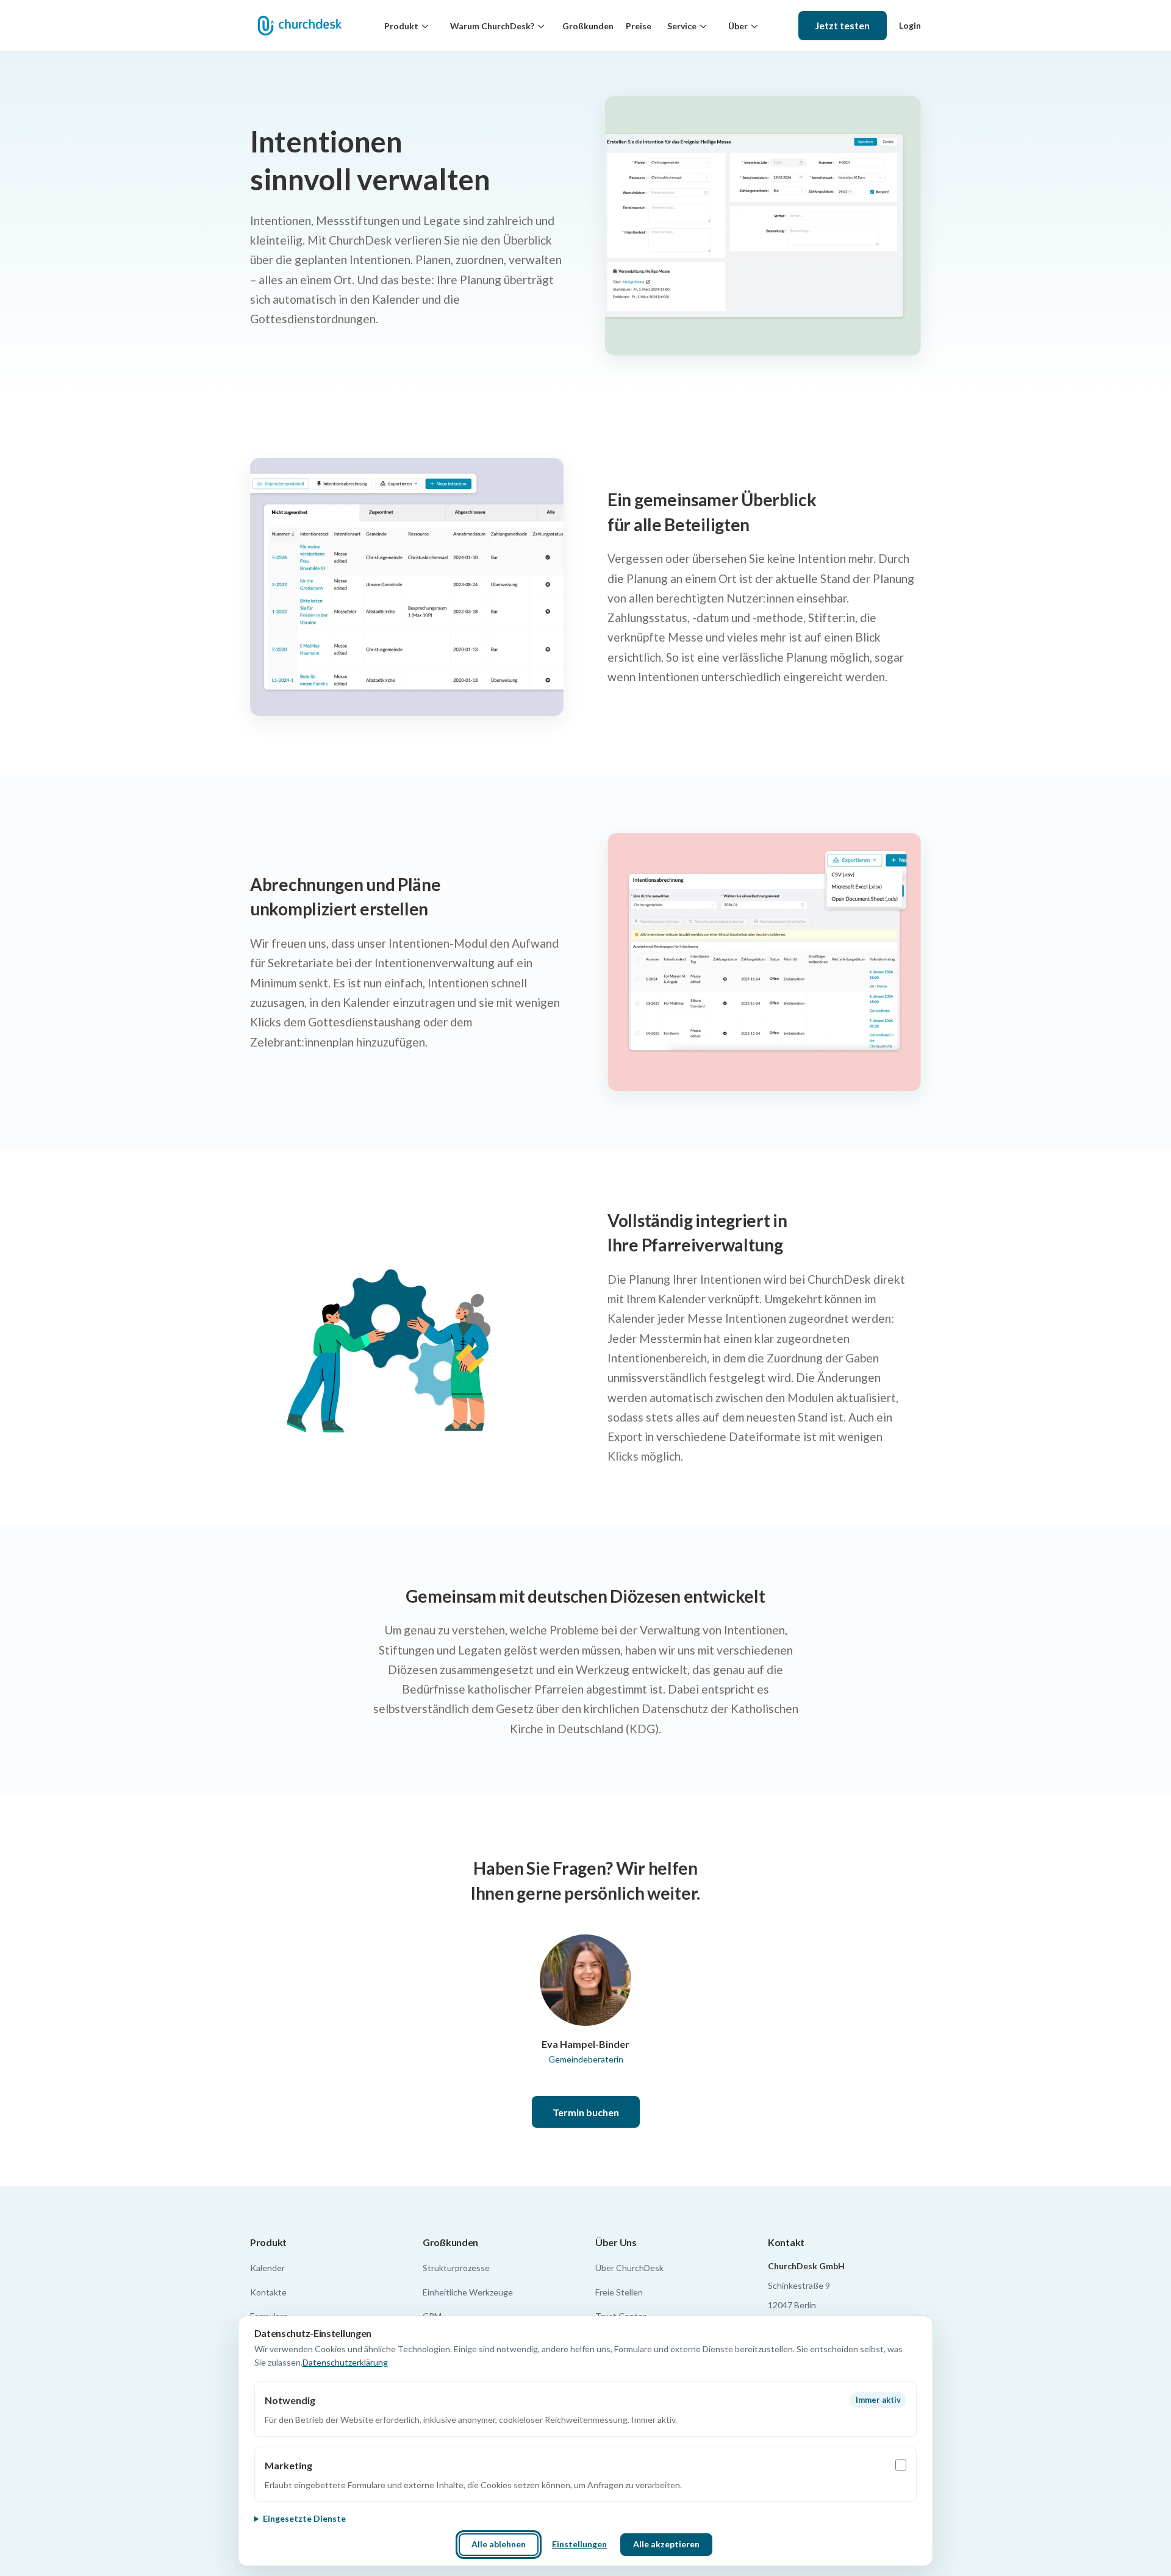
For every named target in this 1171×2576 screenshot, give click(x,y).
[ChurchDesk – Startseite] (299, 26)
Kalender (267, 2268)
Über (738, 26)
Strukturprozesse (456, 2268)
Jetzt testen (842, 25)
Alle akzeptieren (666, 2544)
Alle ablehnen (499, 2544)
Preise (639, 26)
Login (910, 25)
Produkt (401, 26)
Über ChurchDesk (629, 2268)
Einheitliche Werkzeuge (468, 2292)
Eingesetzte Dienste (304, 2518)
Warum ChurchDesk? (492, 26)
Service (682, 26)
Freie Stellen (619, 2292)
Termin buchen (586, 2112)
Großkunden (588, 26)
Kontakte (268, 2292)
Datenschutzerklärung (345, 2362)
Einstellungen (579, 2544)
